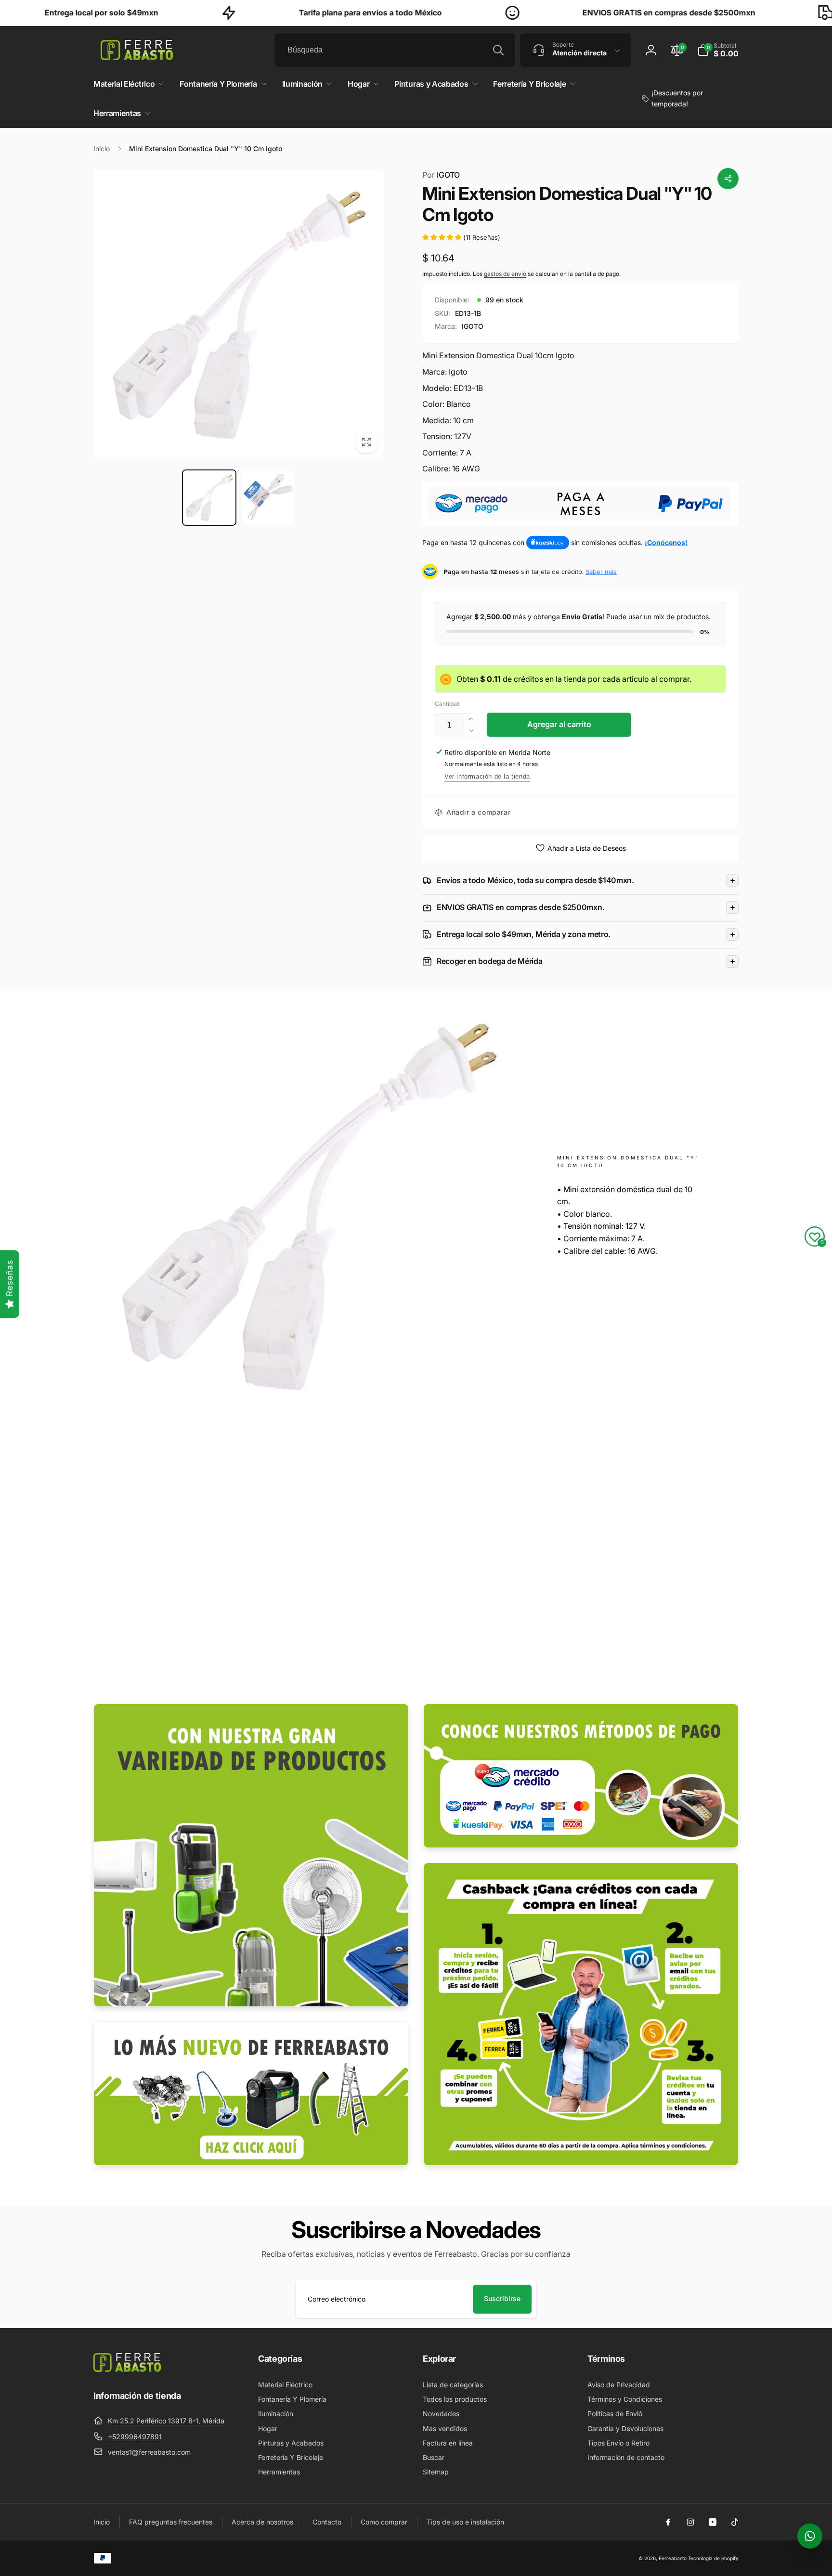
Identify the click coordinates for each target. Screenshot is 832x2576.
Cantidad (447, 704)
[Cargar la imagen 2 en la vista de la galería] (268, 498)
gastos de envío (505, 274)
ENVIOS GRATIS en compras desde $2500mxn (568, 13)
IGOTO (441, 175)
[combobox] (395, 50)
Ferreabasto (673, 2558)
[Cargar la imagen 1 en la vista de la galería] (209, 498)
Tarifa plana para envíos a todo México (270, 13)
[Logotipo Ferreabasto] (127, 2369)
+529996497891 (135, 2437)
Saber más (601, 572)
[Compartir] (728, 179)
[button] (718, 50)
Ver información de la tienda (487, 776)
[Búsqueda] (498, 50)
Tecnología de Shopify (713, 2558)
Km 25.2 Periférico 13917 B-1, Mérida (166, 2421)
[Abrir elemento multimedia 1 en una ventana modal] (239, 314)
